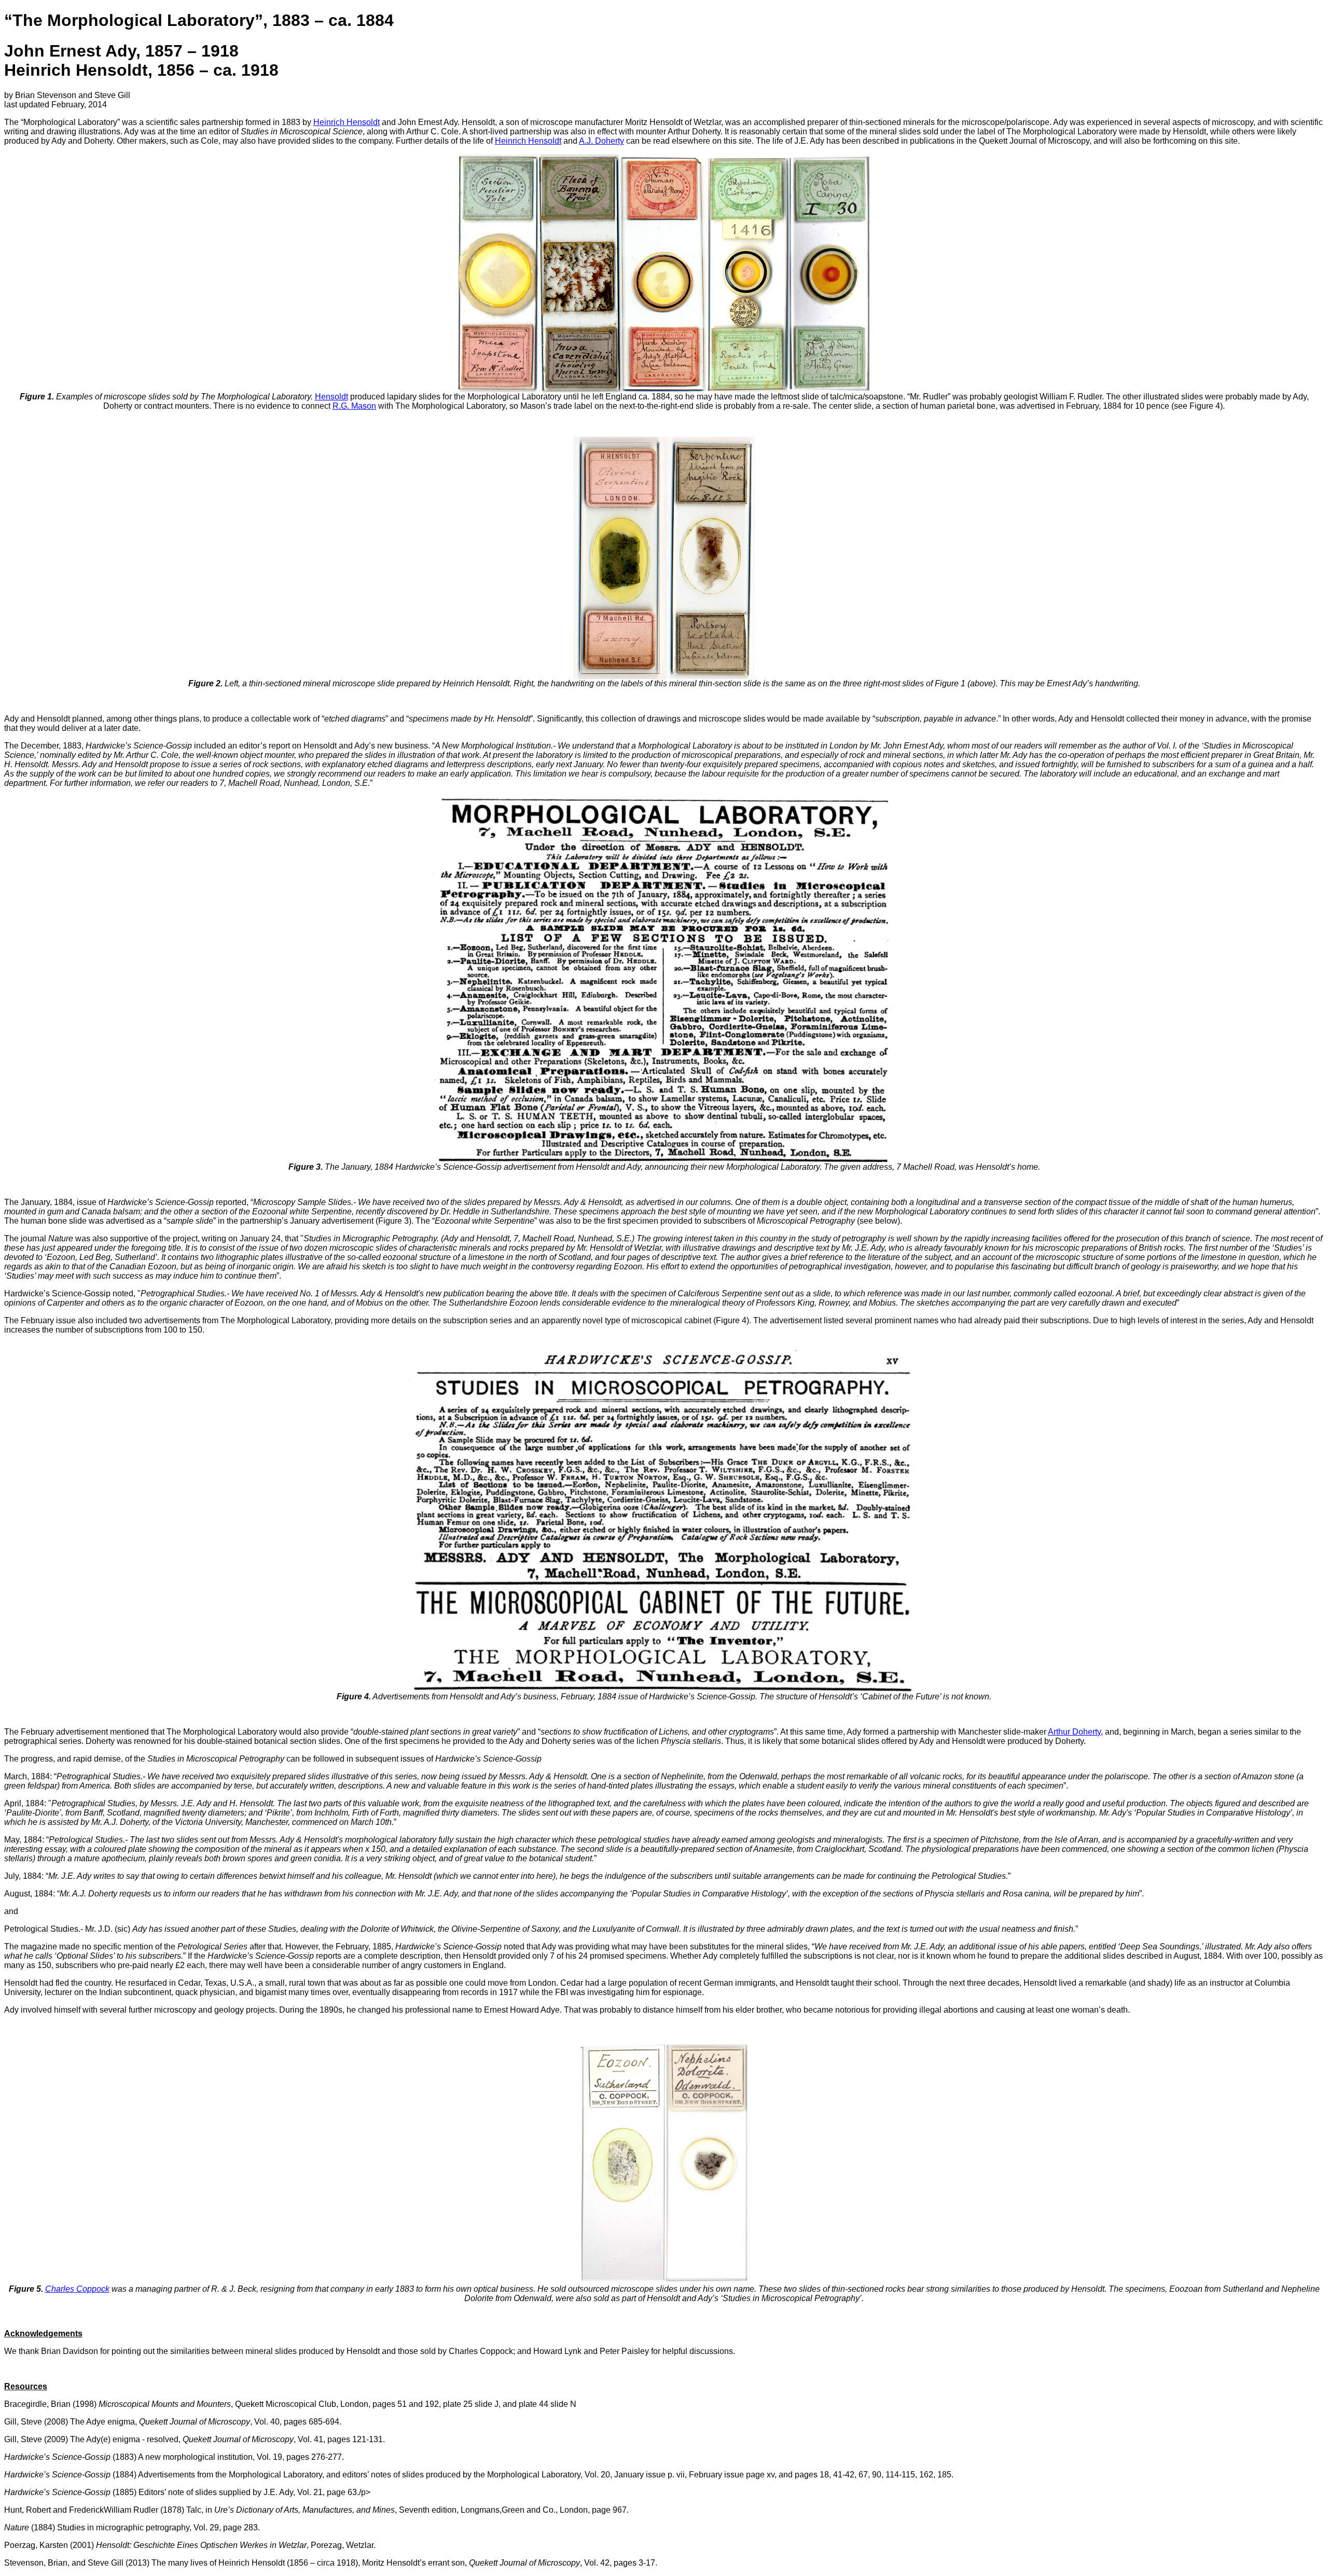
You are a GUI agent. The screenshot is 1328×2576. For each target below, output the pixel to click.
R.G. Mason (354, 406)
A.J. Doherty (601, 141)
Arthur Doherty (1074, 1732)
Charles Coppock (77, 2289)
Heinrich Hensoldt (347, 122)
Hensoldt (331, 397)
